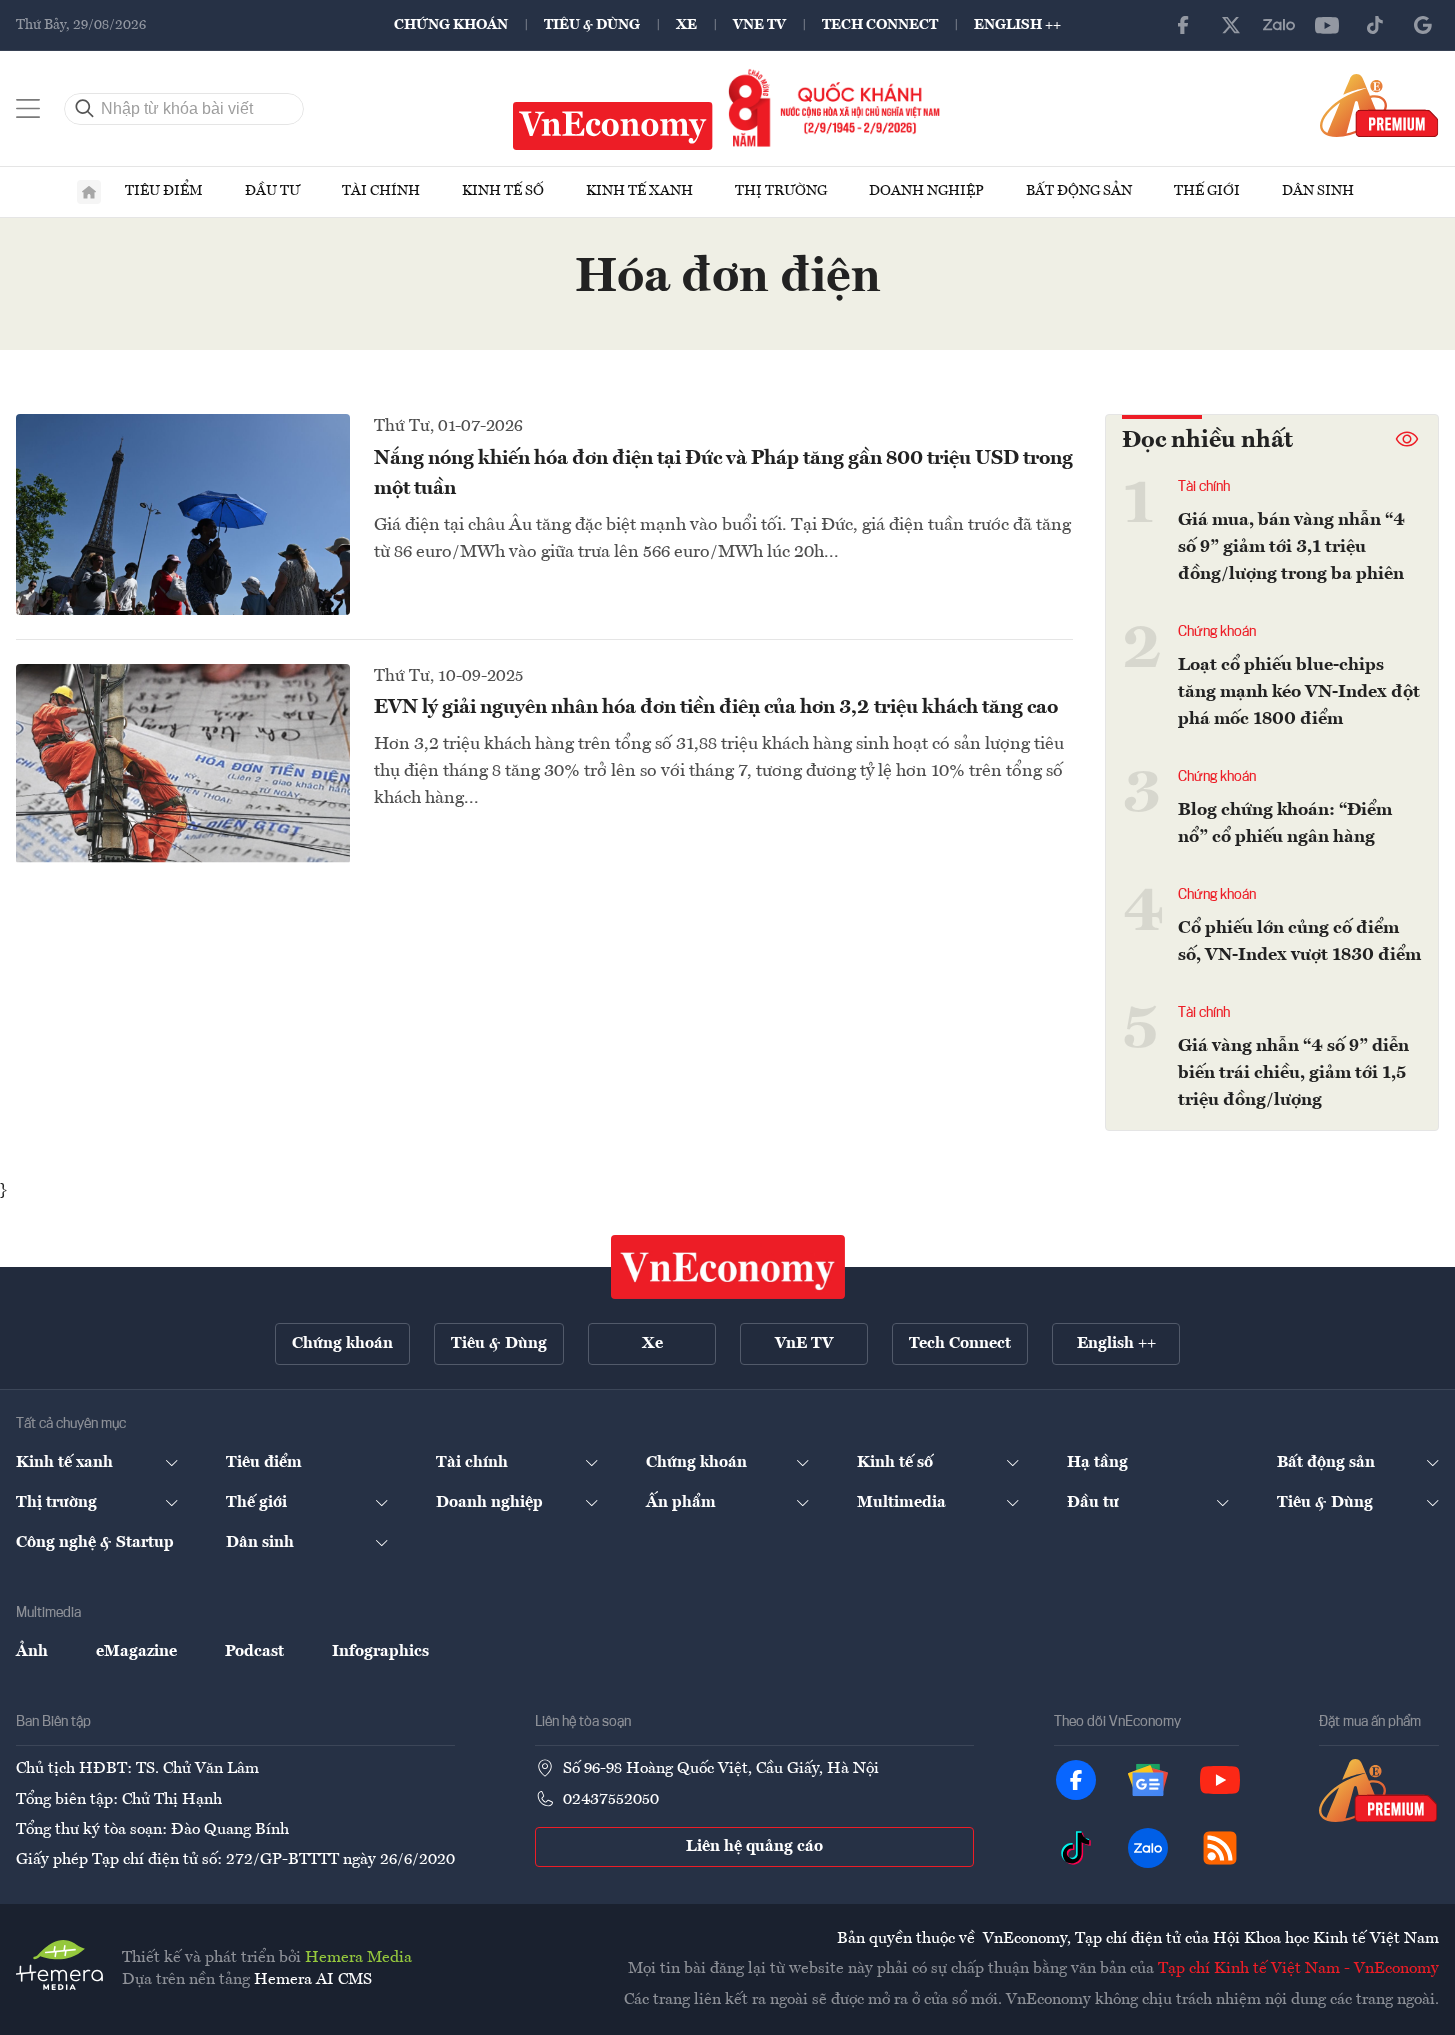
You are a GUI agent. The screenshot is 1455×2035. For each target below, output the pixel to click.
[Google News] (1423, 25)
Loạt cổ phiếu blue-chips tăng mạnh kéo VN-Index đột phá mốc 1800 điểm (1299, 692)
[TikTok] (1375, 25)
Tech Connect (880, 25)
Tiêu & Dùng (592, 25)
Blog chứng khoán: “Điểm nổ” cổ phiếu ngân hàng (1285, 823)
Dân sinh (1318, 191)
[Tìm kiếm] (85, 109)
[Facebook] (1183, 25)
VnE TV (759, 25)
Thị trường (781, 191)
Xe (686, 25)
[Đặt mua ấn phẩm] (1379, 105)
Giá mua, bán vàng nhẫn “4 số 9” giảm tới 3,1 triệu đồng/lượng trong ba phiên (1291, 547)
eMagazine (136, 1652)
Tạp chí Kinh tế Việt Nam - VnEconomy (1298, 1969)
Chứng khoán (451, 25)
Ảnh (32, 1652)
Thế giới (1207, 191)
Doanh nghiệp (926, 191)
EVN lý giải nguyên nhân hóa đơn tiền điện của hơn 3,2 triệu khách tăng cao (716, 708)
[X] (1231, 25)
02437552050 (611, 1800)
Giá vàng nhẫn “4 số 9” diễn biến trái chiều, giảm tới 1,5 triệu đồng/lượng (1293, 1073)
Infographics (380, 1652)
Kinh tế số (503, 191)
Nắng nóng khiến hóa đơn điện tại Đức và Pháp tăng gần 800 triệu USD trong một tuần (723, 474)
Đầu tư (272, 191)
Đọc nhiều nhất (1207, 441)
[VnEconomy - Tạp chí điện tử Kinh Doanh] (728, 1267)
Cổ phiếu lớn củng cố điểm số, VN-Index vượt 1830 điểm (1299, 941)
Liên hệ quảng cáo (754, 1847)
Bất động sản (1079, 191)
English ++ (1017, 25)
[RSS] (1220, 1848)
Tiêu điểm (164, 191)
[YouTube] (1327, 25)
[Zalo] (1279, 25)
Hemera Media (358, 1958)
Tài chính (381, 191)
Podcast (254, 1652)
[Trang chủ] (89, 192)
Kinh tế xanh (639, 191)
